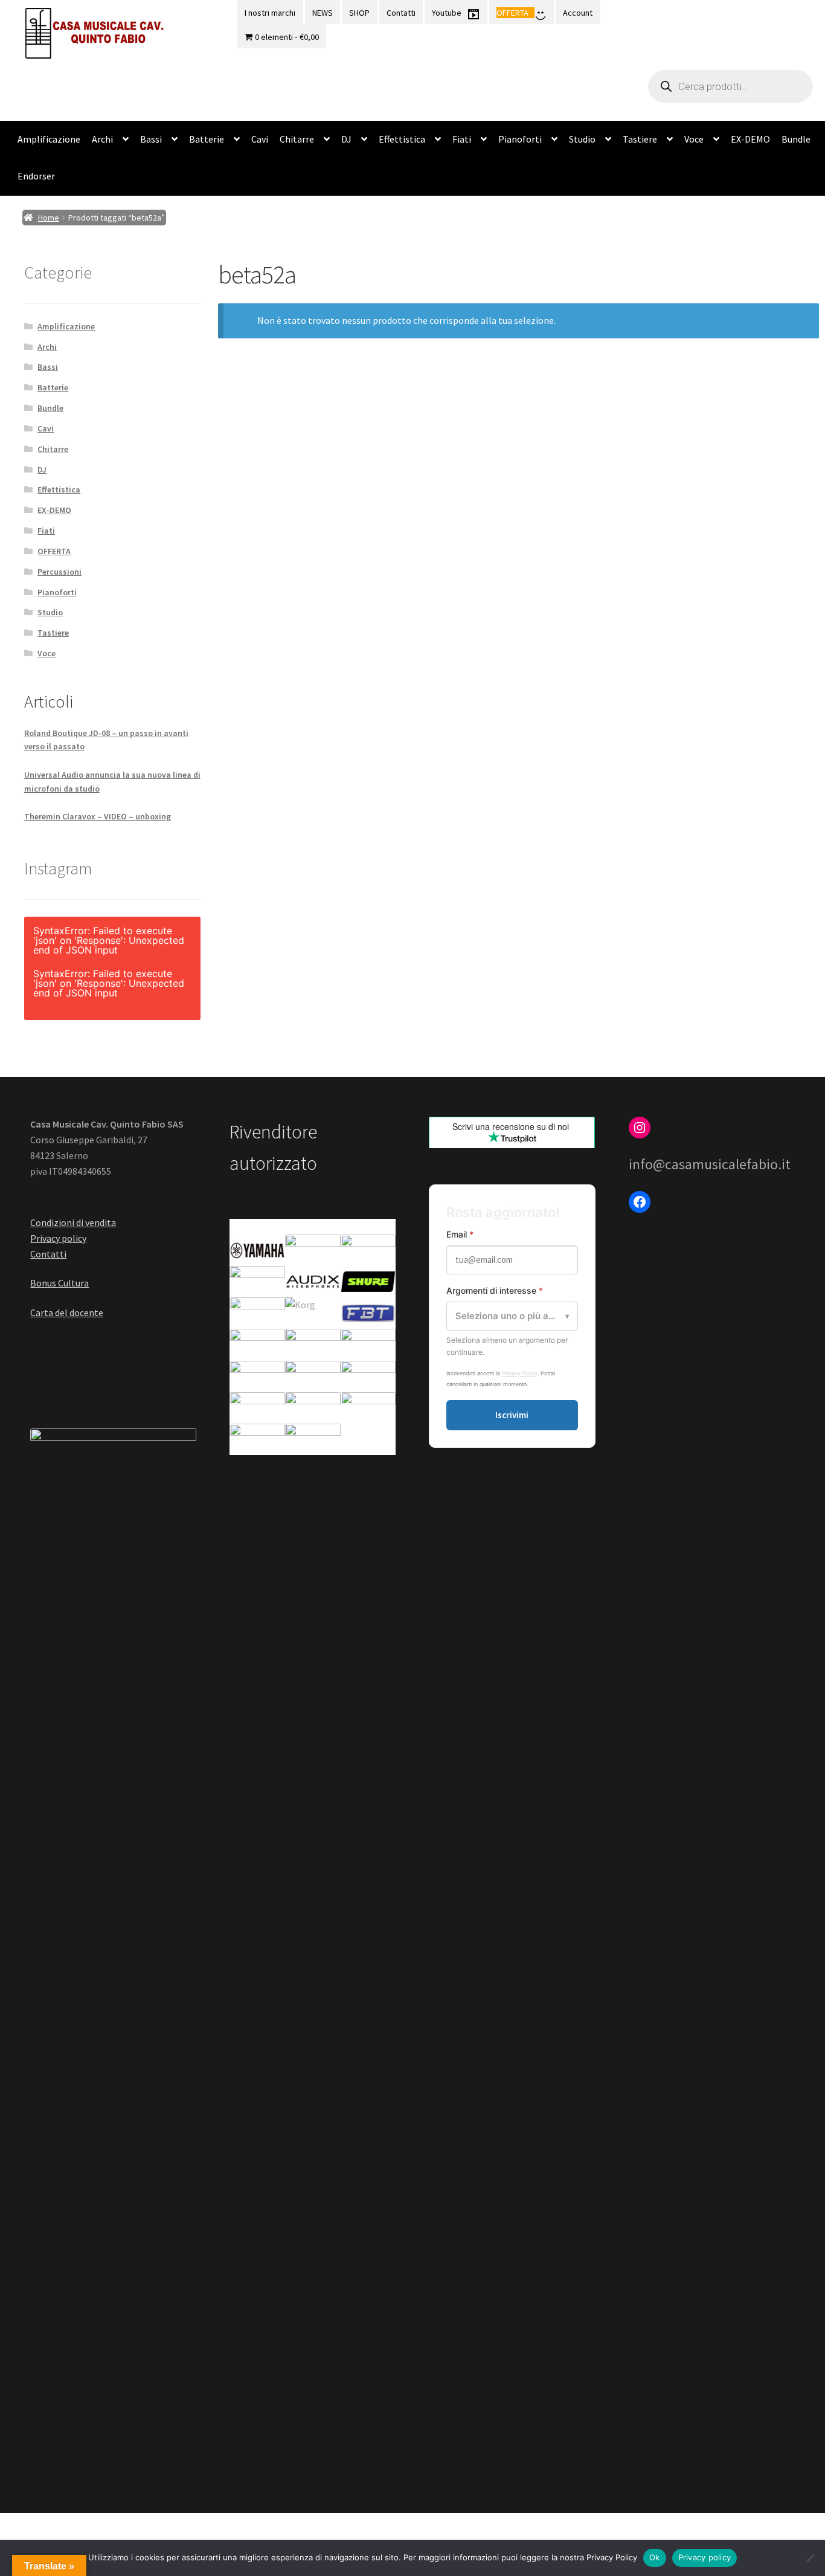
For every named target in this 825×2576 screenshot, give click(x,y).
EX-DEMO (750, 139)
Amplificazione (49, 139)
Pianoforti (520, 139)
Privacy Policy (520, 1373)
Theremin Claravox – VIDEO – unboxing (98, 816)
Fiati (462, 139)
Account (578, 13)
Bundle (796, 139)
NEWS (323, 13)
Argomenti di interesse (495, 1290)
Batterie (207, 139)
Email (460, 1234)
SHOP (359, 13)
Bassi (151, 139)
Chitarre (297, 139)
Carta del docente (67, 1312)
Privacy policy (58, 1238)
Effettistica (402, 139)
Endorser (36, 176)
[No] (810, 2558)
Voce (694, 139)
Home (49, 218)
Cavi (260, 139)
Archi (102, 139)
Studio (582, 139)
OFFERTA (54, 551)
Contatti (401, 13)
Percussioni (59, 572)
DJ (346, 139)
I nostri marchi (270, 13)
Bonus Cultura (59, 1283)
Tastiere (640, 139)
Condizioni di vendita (73, 1222)
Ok (655, 2557)
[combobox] (512, 1316)
